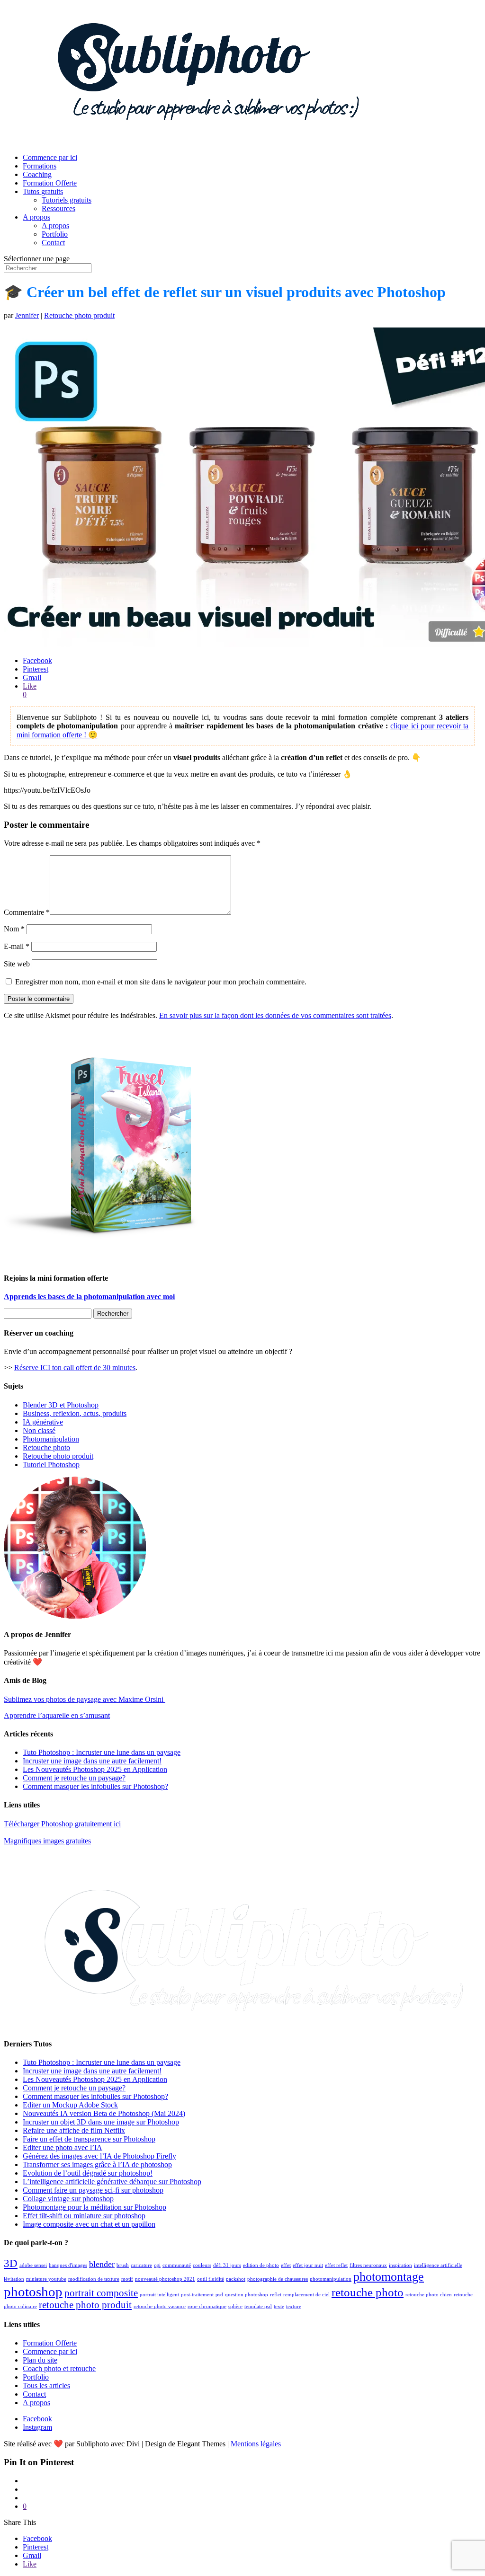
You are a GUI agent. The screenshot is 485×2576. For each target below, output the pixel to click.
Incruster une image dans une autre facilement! (92, 1761)
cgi (157, 2265)
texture (294, 2306)
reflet (276, 2295)
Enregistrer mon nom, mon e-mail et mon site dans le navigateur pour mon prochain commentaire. (161, 982)
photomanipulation (331, 2279)
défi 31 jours (227, 2265)
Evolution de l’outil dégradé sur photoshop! (88, 2173)
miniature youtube (46, 2279)
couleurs (202, 2265)
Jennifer (27, 315)
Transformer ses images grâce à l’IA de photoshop (97, 2164)
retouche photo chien (429, 2295)
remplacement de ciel (306, 2295)
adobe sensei (33, 2265)
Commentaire (27, 912)
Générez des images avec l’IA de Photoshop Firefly (99, 2156)
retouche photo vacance (160, 2306)
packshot (236, 2279)
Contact (53, 243)
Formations (40, 166)
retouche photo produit (85, 2305)
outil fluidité (211, 2279)
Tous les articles (46, 2386)
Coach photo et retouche (59, 2368)
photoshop (33, 2292)
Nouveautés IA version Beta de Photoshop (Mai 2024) (104, 2113)
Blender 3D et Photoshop (61, 1405)
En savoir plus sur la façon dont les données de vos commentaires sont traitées (275, 1015)
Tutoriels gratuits (67, 200)
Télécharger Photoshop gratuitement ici (62, 1824)
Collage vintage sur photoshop (68, 2199)
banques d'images (68, 2265)
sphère (235, 2306)
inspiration (400, 2265)
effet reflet (336, 2265)
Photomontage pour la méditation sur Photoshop (94, 2207)
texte (279, 2306)
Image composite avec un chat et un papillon (89, 2224)
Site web (17, 964)
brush (123, 2265)
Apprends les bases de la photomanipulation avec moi (89, 1297)
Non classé (39, 1430)
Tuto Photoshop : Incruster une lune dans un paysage (102, 1752)
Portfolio (55, 234)
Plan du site (40, 2360)
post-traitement (197, 2295)
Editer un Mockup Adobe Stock (70, 2105)
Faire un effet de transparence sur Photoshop (89, 2139)
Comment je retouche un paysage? (74, 1778)
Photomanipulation (51, 1439)
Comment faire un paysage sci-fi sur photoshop (93, 2190)
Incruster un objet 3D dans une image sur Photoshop (101, 2122)
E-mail (17, 946)
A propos (36, 217)
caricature (141, 2265)
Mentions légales (256, 2444)
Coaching (37, 174)
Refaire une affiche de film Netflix (74, 2130)
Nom (14, 929)
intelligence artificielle (438, 2265)
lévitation (14, 2279)
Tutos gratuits (43, 191)
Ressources (58, 208)
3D (11, 2263)
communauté (177, 2265)
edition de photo (261, 2265)
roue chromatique (207, 2306)
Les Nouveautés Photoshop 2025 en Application (95, 1769)
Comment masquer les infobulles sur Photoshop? (95, 1786)
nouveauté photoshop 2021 (165, 2279)
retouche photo (368, 2292)
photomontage (389, 2277)
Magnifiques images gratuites (47, 1841)
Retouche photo (46, 1447)
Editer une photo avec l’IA (63, 2147)
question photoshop (247, 2295)
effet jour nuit (308, 2265)
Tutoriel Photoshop (51, 1465)
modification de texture (94, 2279)
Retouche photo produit (79, 315)
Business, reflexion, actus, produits (75, 1413)
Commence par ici (50, 157)
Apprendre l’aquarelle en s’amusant (57, 1715)
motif (127, 2279)
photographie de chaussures (278, 2279)
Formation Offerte (50, 183)
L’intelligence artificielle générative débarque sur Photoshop (112, 2182)
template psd (258, 2306)
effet (286, 2265)
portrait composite (101, 2293)
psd (219, 2295)
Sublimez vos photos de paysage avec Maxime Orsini (85, 1699)
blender (102, 2264)
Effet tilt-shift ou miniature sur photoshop (84, 2216)
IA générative (43, 1422)
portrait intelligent (159, 2295)
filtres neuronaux (368, 2265)
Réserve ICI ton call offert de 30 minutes (75, 1368)
